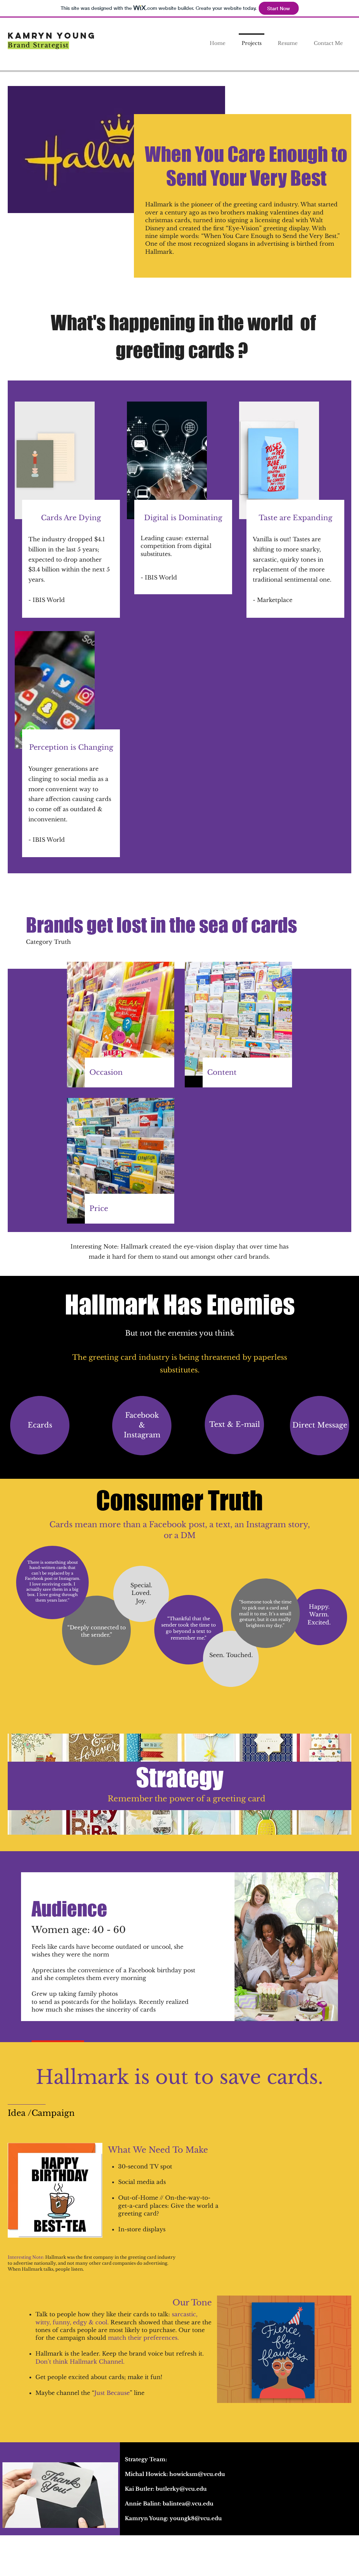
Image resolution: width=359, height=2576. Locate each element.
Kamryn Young (52, 35)
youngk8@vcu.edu (196, 2518)
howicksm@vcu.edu (197, 2474)
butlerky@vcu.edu (181, 2489)
